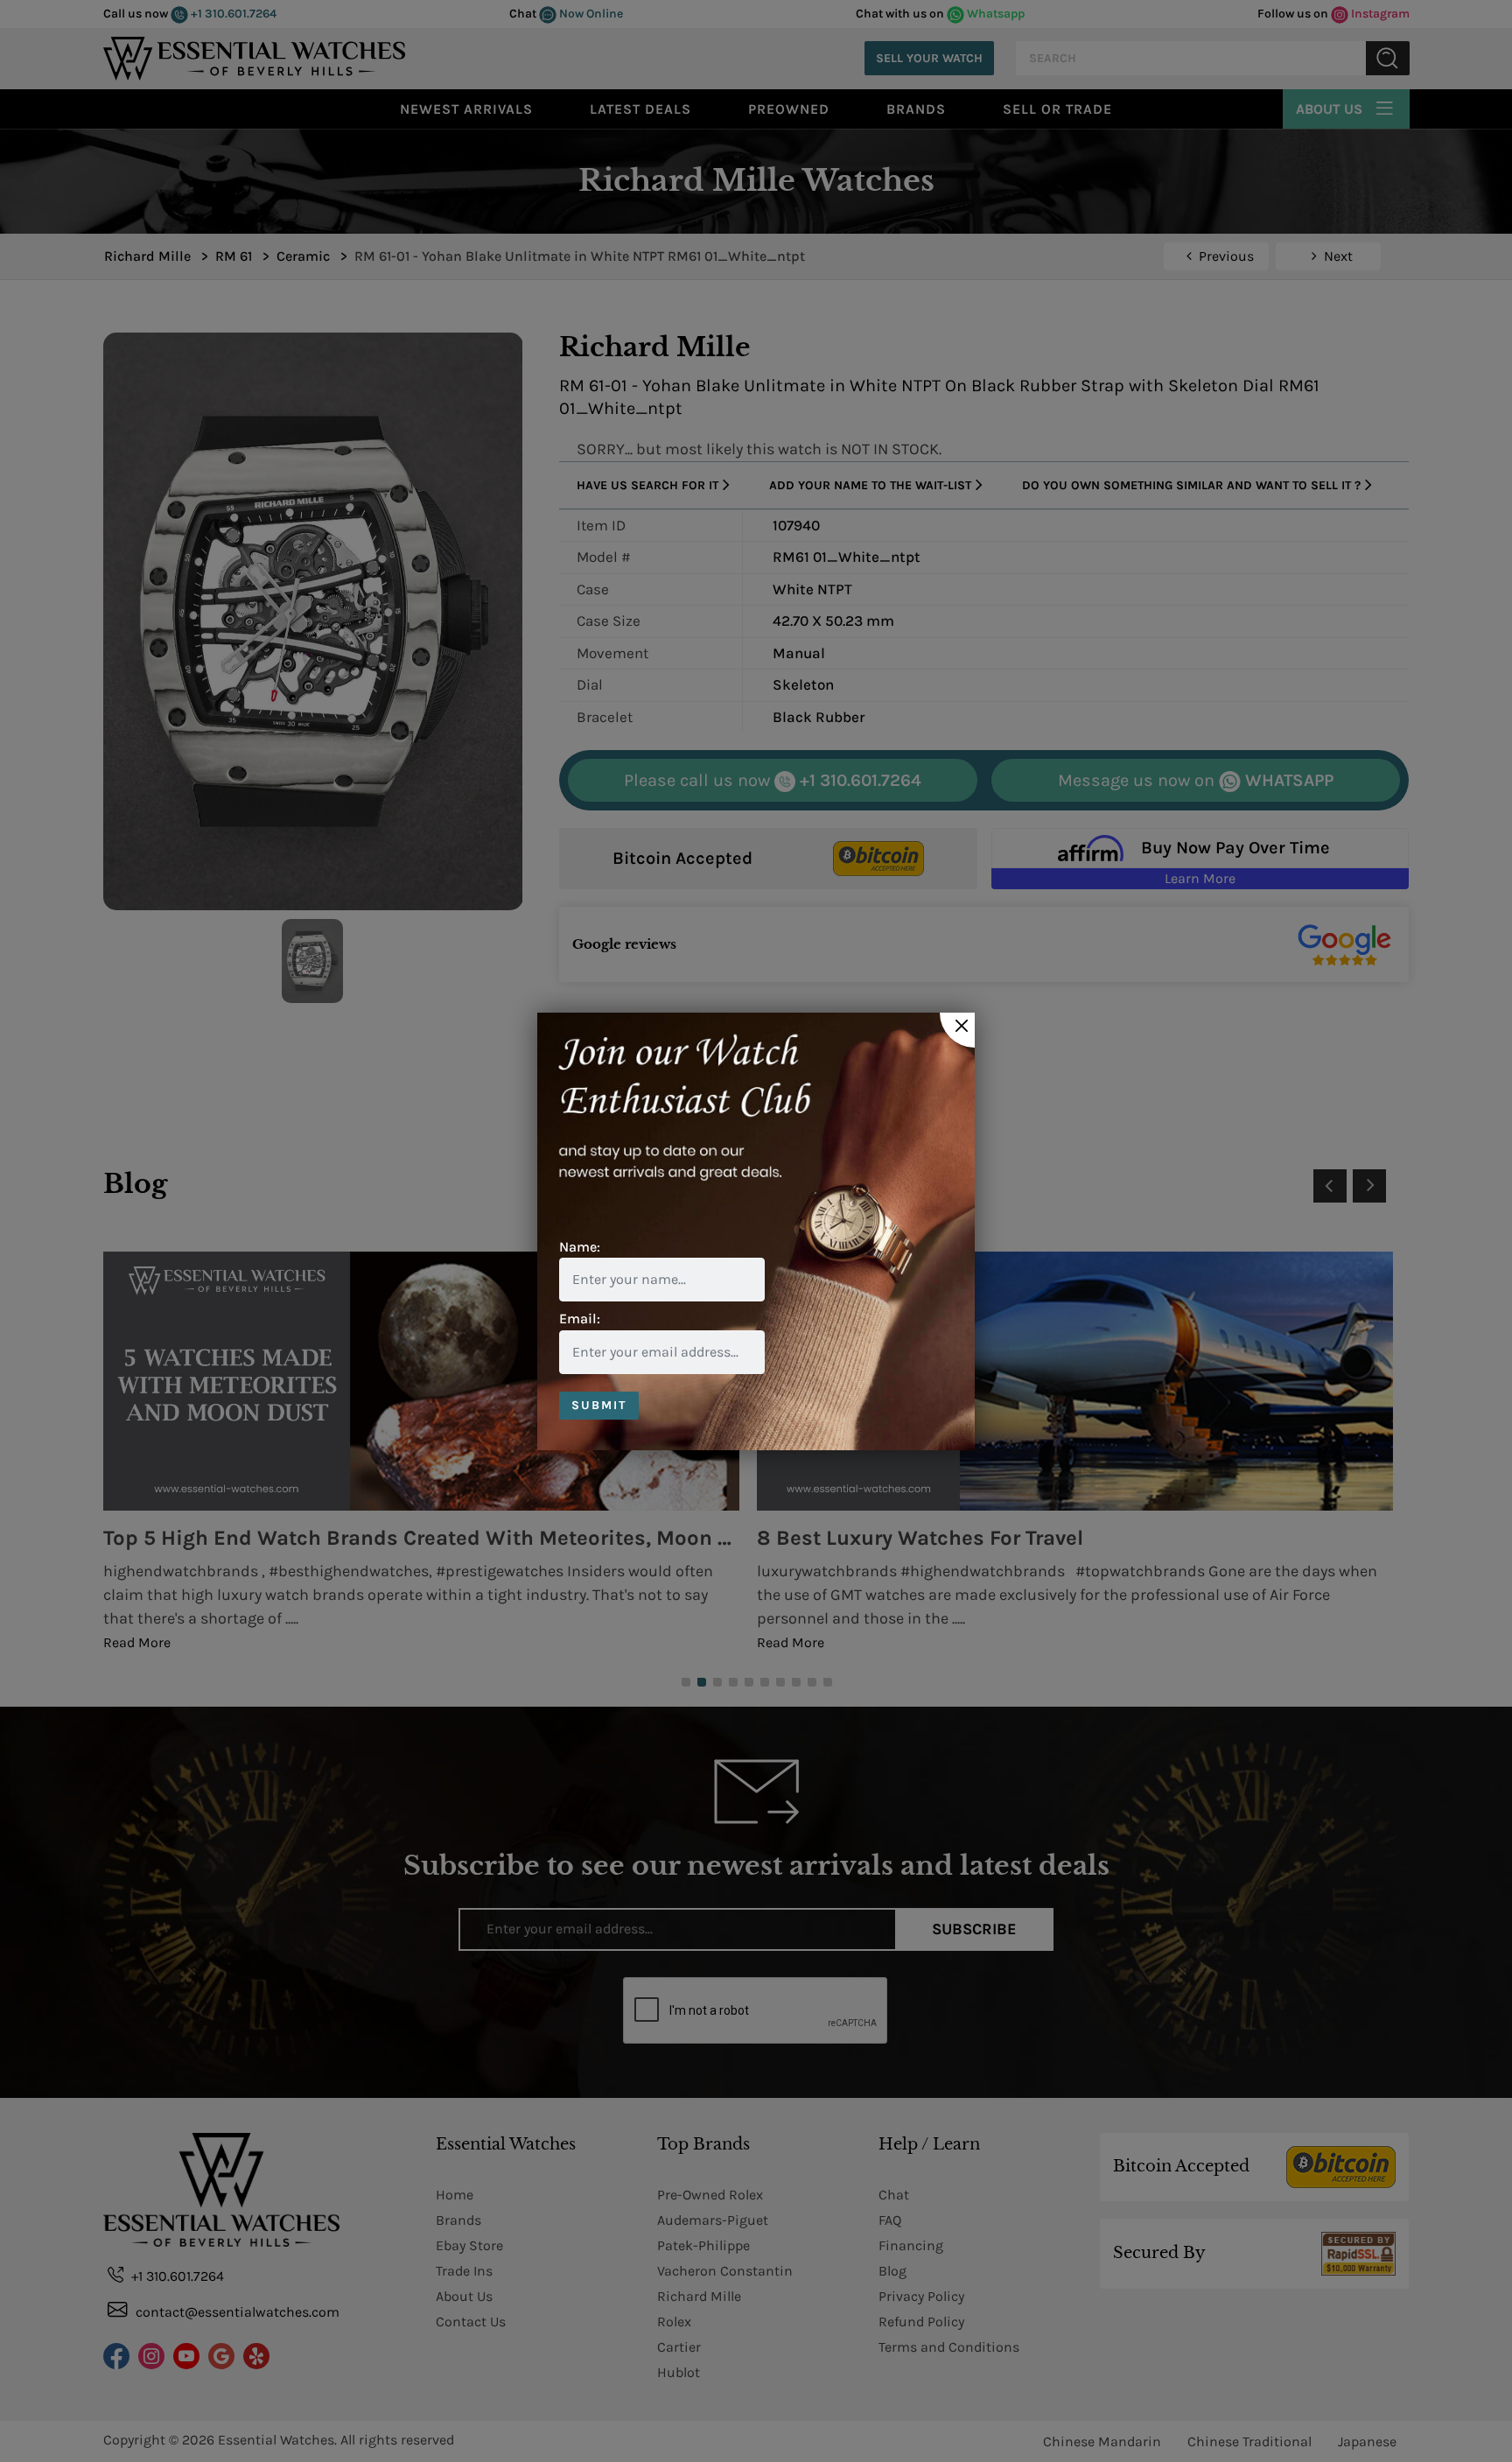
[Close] (957, 1030)
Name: (580, 1247)
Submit (599, 1405)
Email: (580, 1319)
